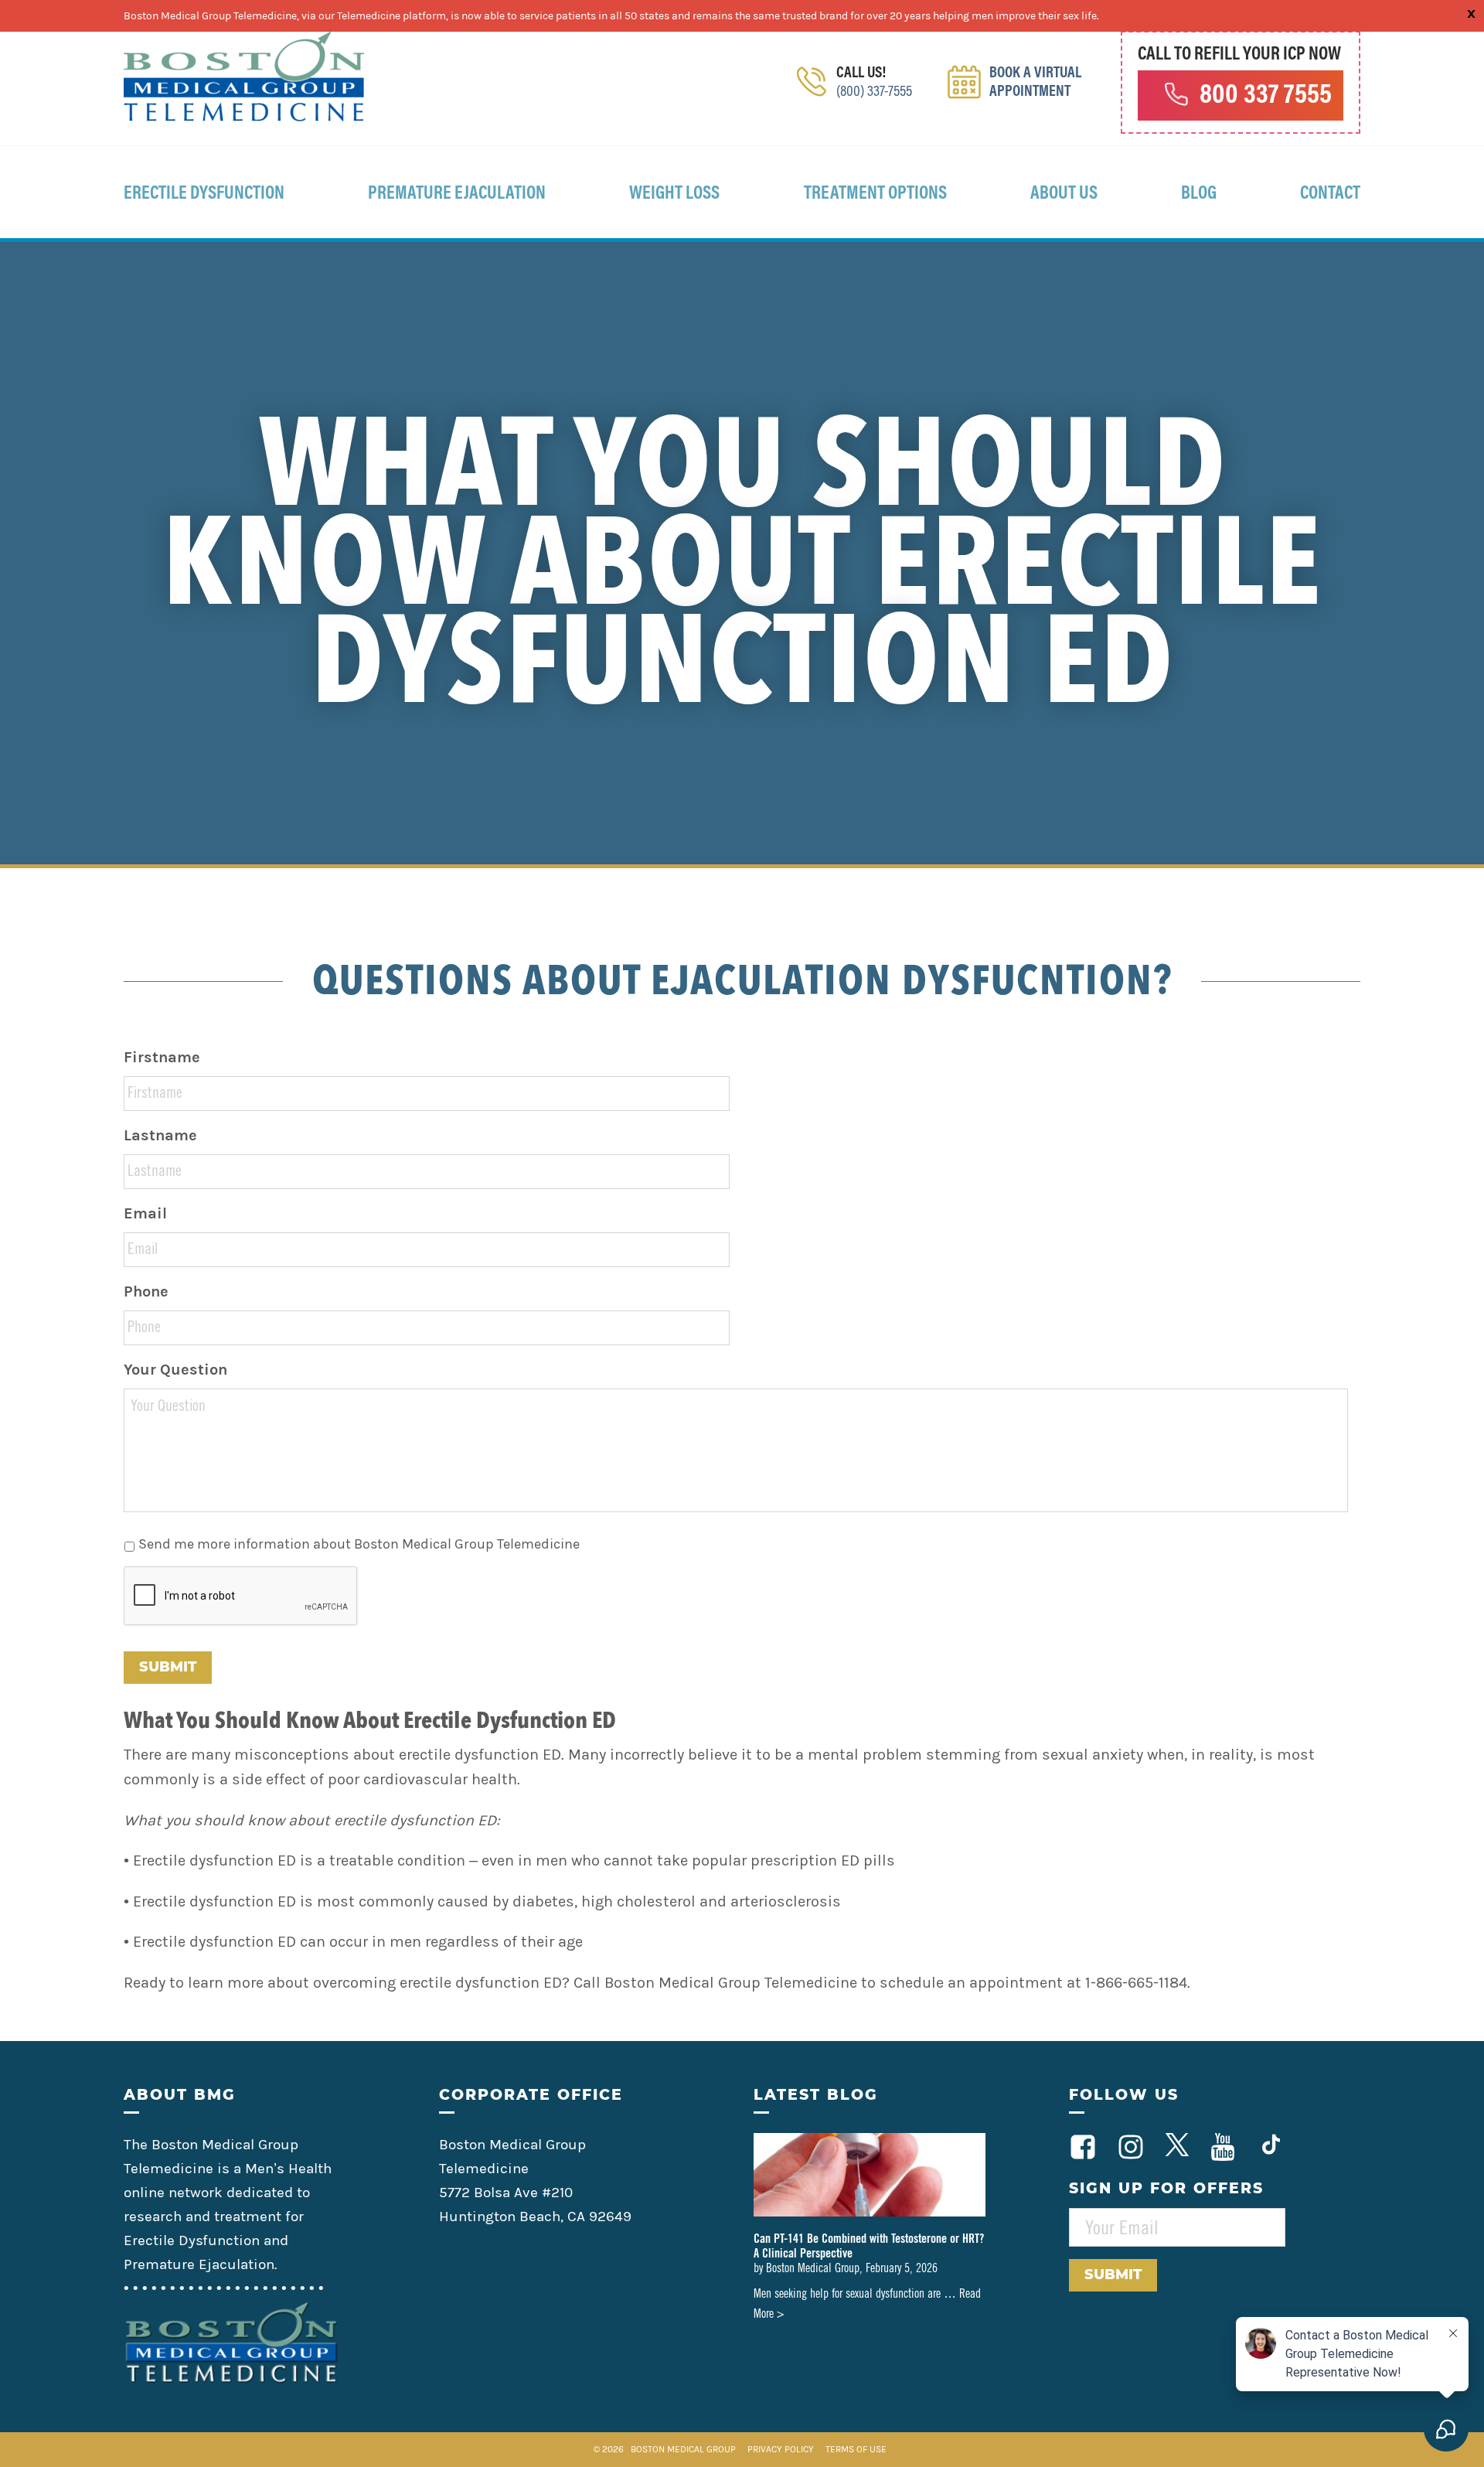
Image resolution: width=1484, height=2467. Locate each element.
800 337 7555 (1266, 97)
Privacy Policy (782, 2449)
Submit (168, 1667)
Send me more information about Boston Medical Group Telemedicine (359, 1544)
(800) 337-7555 (874, 92)
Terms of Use (856, 2449)
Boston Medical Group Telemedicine (244, 77)
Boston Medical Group (683, 2449)
